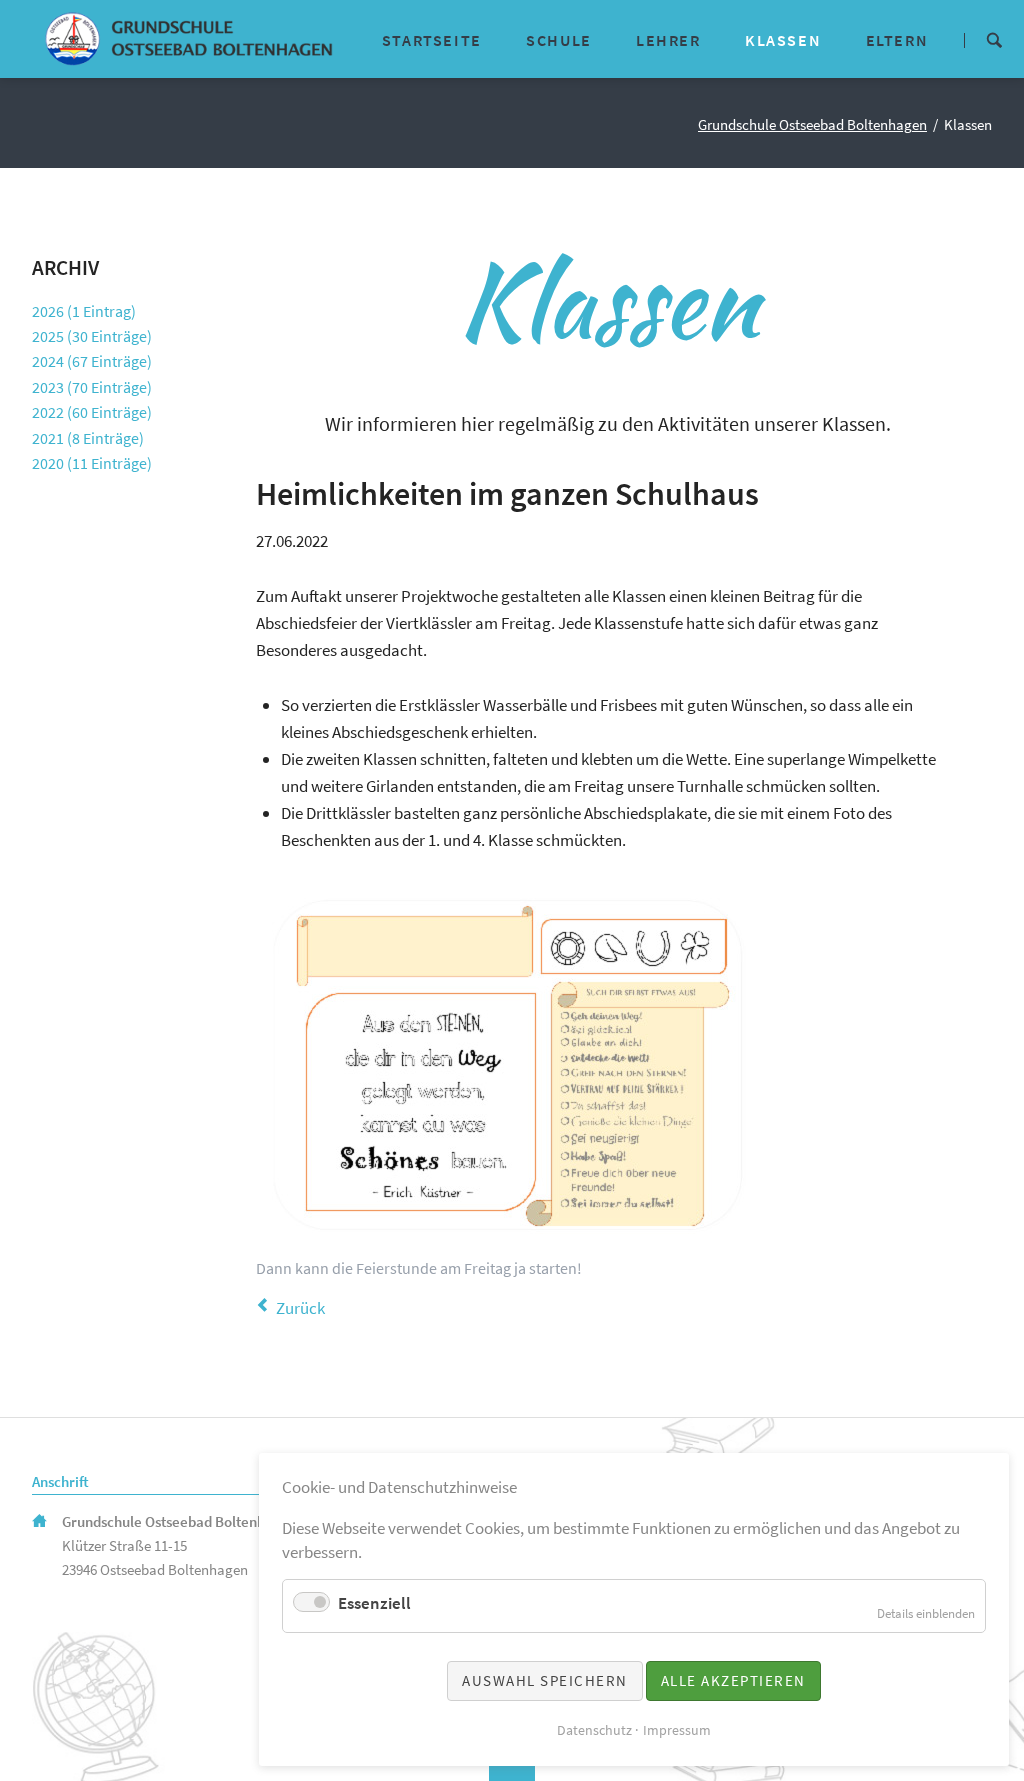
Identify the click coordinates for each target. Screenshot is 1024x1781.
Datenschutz (594, 1730)
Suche (994, 38)
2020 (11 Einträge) (92, 463)
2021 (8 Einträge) (88, 438)
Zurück (300, 1308)
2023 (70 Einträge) (92, 387)
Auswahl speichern (545, 1680)
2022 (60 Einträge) (92, 412)
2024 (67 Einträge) (92, 361)
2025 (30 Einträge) (92, 336)
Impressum (677, 1730)
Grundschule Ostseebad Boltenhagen (812, 125)
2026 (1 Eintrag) (84, 311)
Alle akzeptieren (733, 1680)
